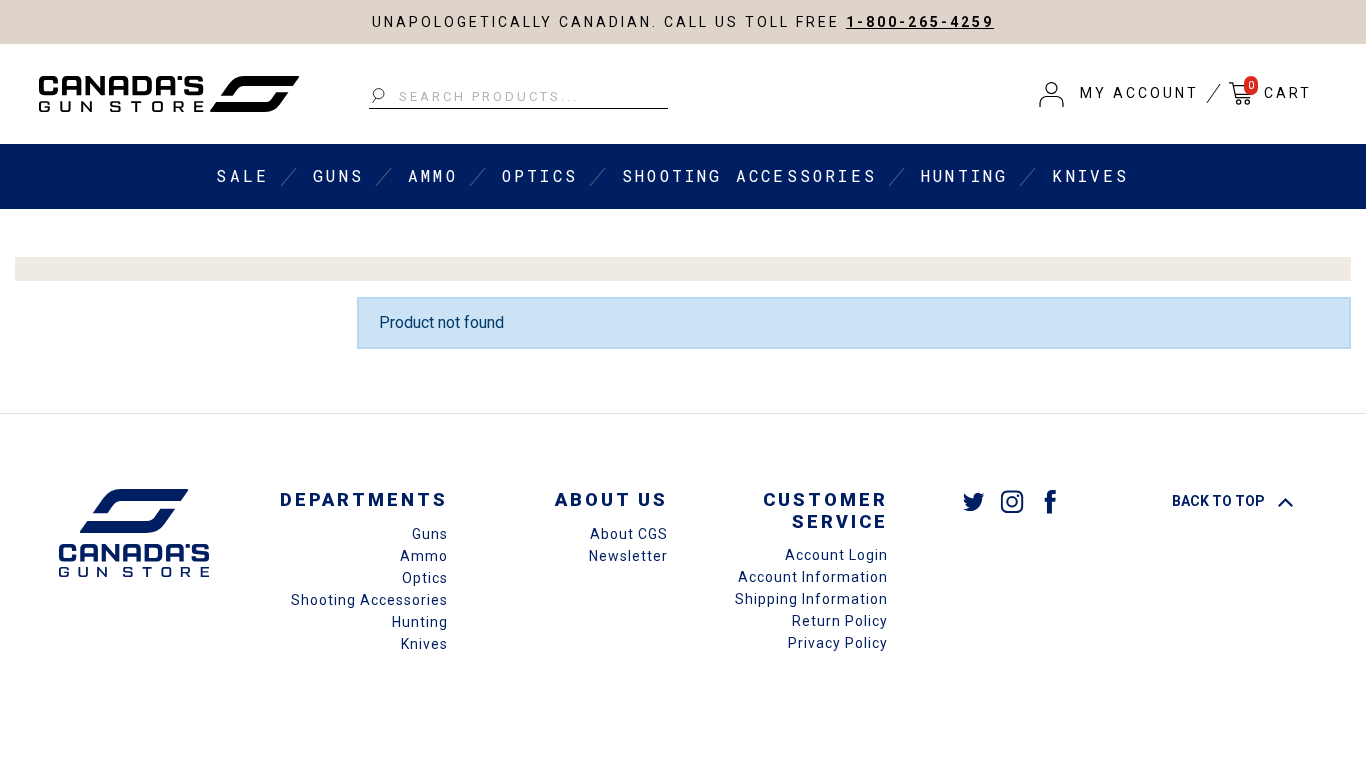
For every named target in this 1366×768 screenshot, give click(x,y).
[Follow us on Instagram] (1012, 500)
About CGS (629, 534)
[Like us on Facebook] (1050, 500)
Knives (1090, 175)
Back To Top (1220, 501)
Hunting (964, 175)
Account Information (813, 577)
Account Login (836, 555)
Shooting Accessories (749, 175)
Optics (540, 175)
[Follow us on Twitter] (974, 500)
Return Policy (840, 621)
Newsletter (628, 556)
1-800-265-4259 (920, 22)
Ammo (433, 175)
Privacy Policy (838, 643)
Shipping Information (811, 599)
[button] (1119, 94)
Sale (242, 175)
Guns (338, 175)
